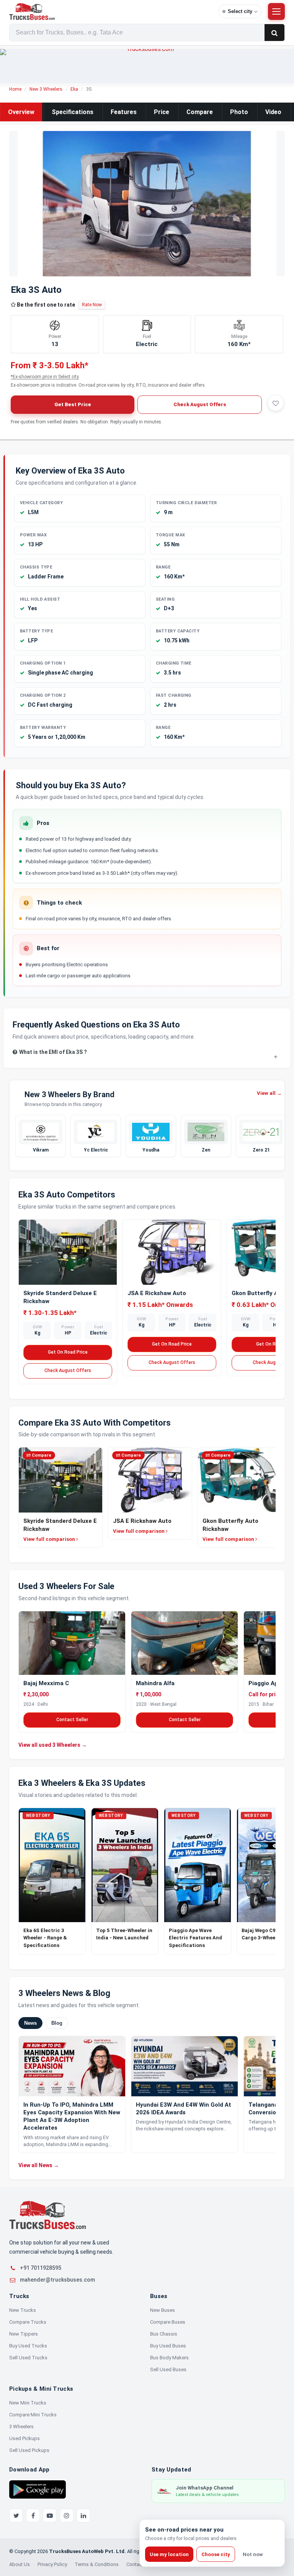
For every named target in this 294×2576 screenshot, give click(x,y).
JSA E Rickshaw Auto (157, 1293)
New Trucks (23, 2310)
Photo (239, 112)
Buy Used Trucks (28, 2346)
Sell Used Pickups (29, 2450)
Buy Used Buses (168, 2346)
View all (269, 1093)
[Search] (274, 33)
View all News (39, 2165)
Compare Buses (168, 2322)
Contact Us (139, 2564)
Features (124, 112)
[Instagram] (67, 2516)
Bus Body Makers (169, 2358)
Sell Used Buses (168, 2369)
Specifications (73, 112)
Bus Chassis (164, 2334)
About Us (20, 2564)
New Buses (163, 2310)
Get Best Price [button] (73, 404)
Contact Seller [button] (72, 1720)
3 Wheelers (21, 2427)
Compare (200, 112)
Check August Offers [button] (200, 404)
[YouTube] (50, 2516)
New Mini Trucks (28, 2403)
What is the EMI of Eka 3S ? (53, 1052)
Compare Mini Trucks (33, 2415)
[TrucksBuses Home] (47, 2215)
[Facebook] (33, 2516)
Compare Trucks (28, 2322)
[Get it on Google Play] (38, 2489)
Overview (21, 112)
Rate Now (92, 305)
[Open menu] (276, 11)
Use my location (169, 2554)
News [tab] (30, 2023)
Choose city (216, 2554)
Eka (74, 89)
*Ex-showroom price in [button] (45, 377)
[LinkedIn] (83, 2516)
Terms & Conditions (97, 2564)
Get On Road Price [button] (68, 1352)
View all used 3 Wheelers (53, 1745)
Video (273, 112)
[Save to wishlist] (276, 403)
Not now (253, 2554)
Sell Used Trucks (28, 2358)
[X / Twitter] (16, 2516)
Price (162, 112)
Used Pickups (24, 2438)
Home (15, 89)
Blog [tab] (57, 2023)
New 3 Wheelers (46, 89)
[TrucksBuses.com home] (111, 11)
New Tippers (24, 2334)
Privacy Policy (52, 2564)
